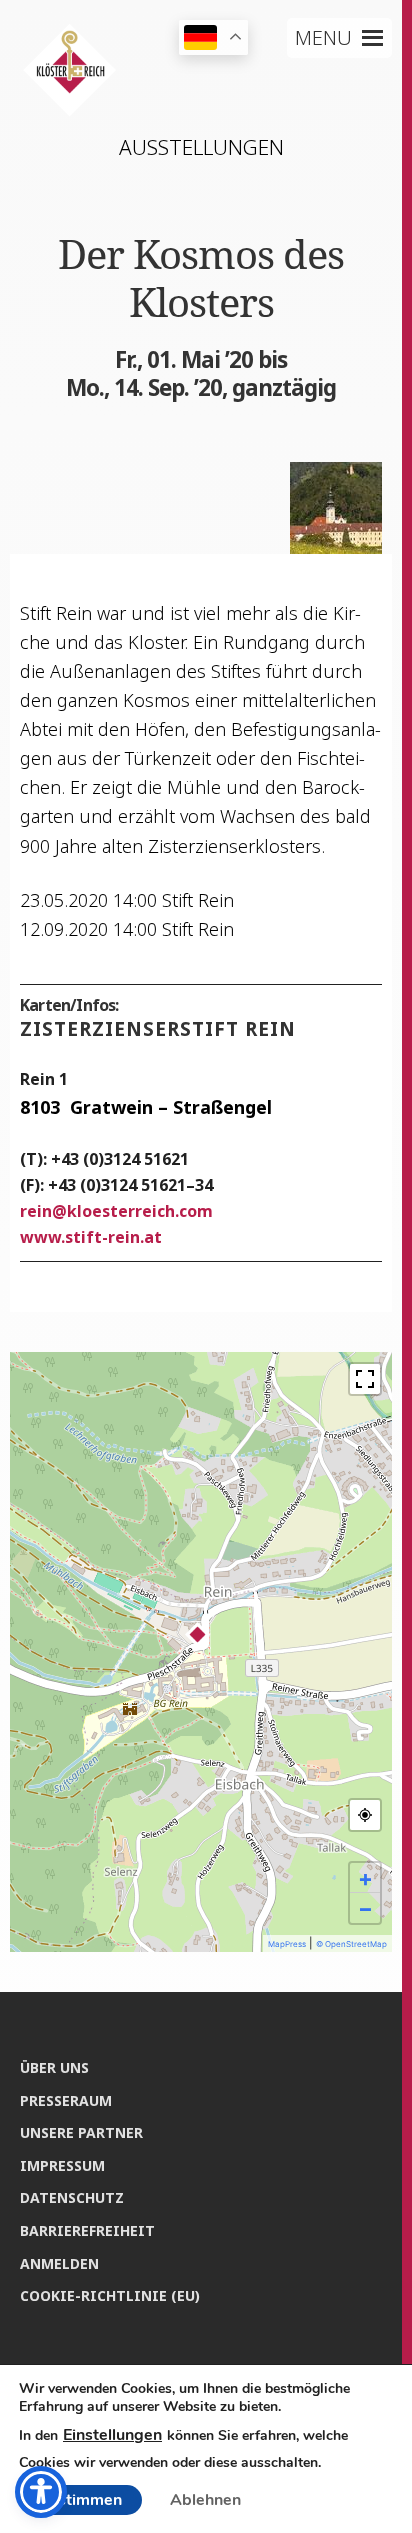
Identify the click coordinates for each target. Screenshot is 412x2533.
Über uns (54, 2067)
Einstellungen (112, 2435)
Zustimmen (80, 2500)
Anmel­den (59, 2263)
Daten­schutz (72, 2197)
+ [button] (365, 1878)
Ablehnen (205, 2500)
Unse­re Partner (81, 2132)
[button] (323, 38)
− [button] (365, 1908)
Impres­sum (62, 2165)
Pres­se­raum (66, 2100)
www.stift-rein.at (91, 1237)
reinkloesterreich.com (116, 1211)
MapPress (287, 1944)
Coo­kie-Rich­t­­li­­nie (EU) (110, 2295)
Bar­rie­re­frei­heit (87, 2230)
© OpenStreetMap (351, 1944)
